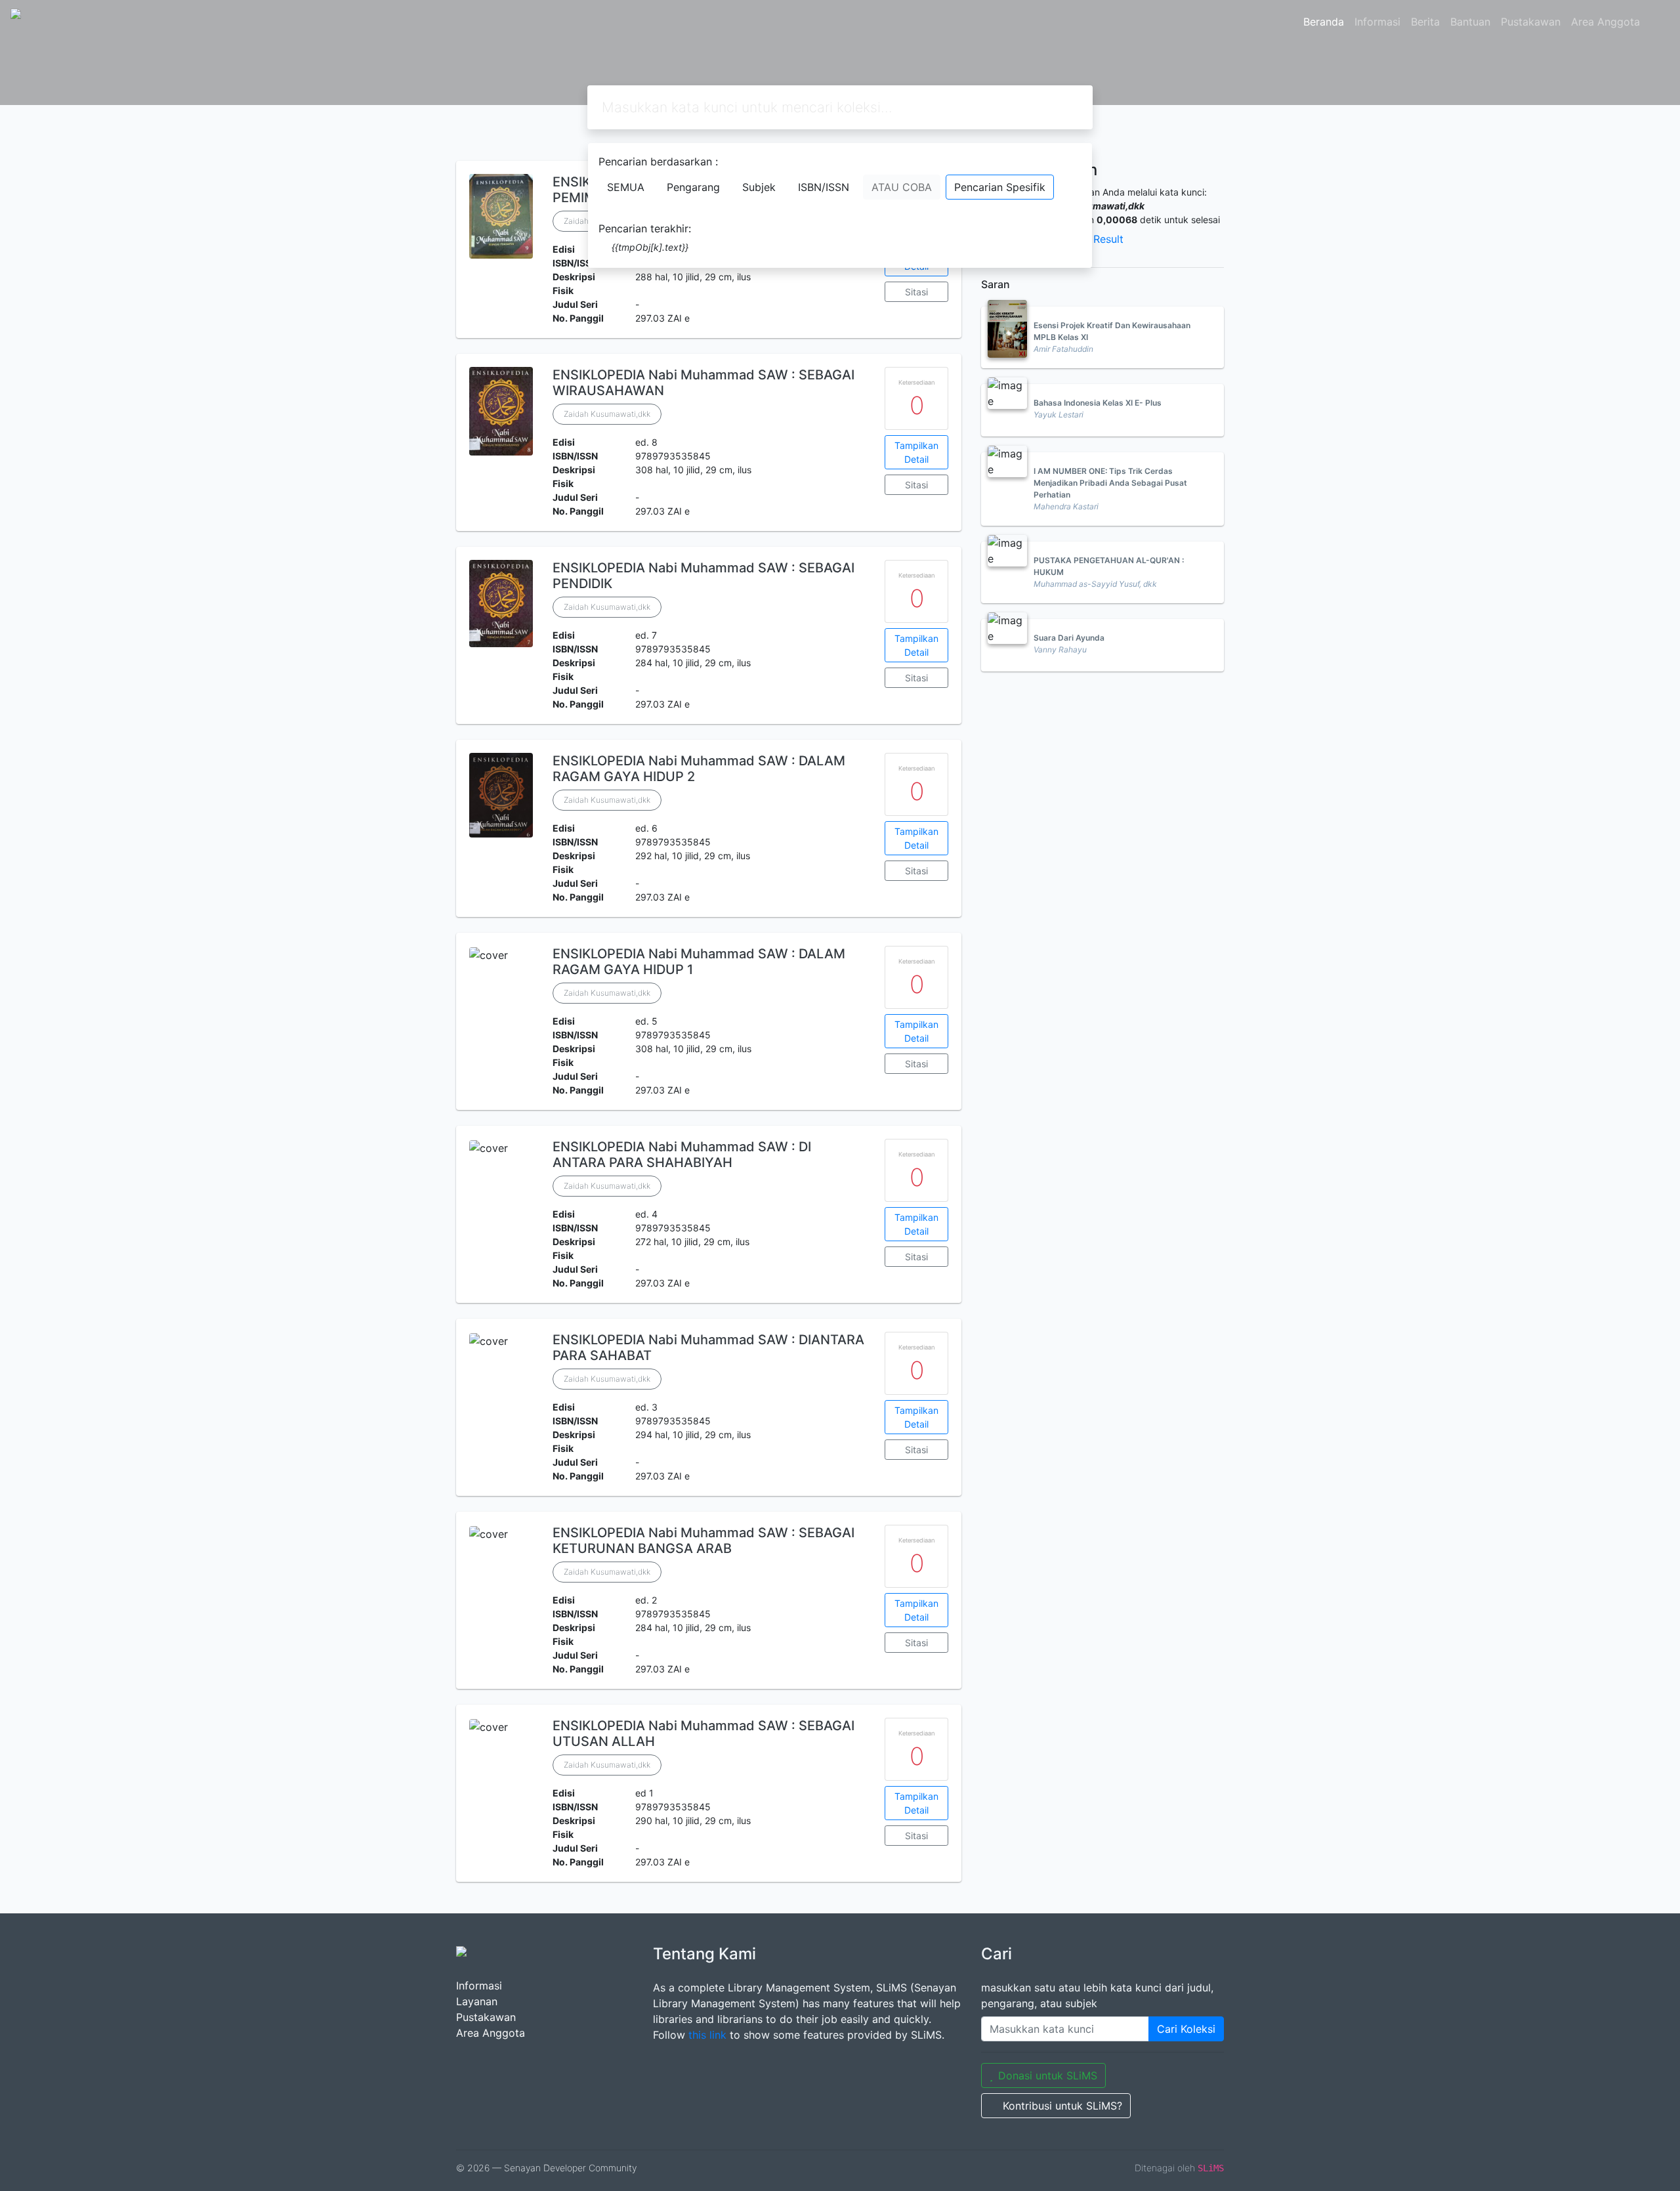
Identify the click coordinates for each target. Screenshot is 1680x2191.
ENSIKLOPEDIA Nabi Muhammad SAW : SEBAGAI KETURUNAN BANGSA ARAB (703, 1541)
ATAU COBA (902, 187)
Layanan (477, 2001)
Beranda (1324, 22)
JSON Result (1093, 239)
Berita (1425, 22)
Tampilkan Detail (916, 452)
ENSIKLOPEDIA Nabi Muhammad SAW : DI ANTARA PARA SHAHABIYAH (682, 1155)
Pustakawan (1531, 22)
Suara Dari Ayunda (1069, 638)
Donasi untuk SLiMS (1048, 2075)
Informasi (1377, 22)
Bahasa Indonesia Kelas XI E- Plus (1098, 403)
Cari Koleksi (1186, 2029)
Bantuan (1470, 22)
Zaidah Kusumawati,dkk (607, 414)
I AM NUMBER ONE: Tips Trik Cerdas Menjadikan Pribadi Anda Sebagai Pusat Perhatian (1110, 483)
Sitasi (916, 292)
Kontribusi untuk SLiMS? (1062, 2106)
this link (707, 2035)
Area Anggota (1606, 22)
